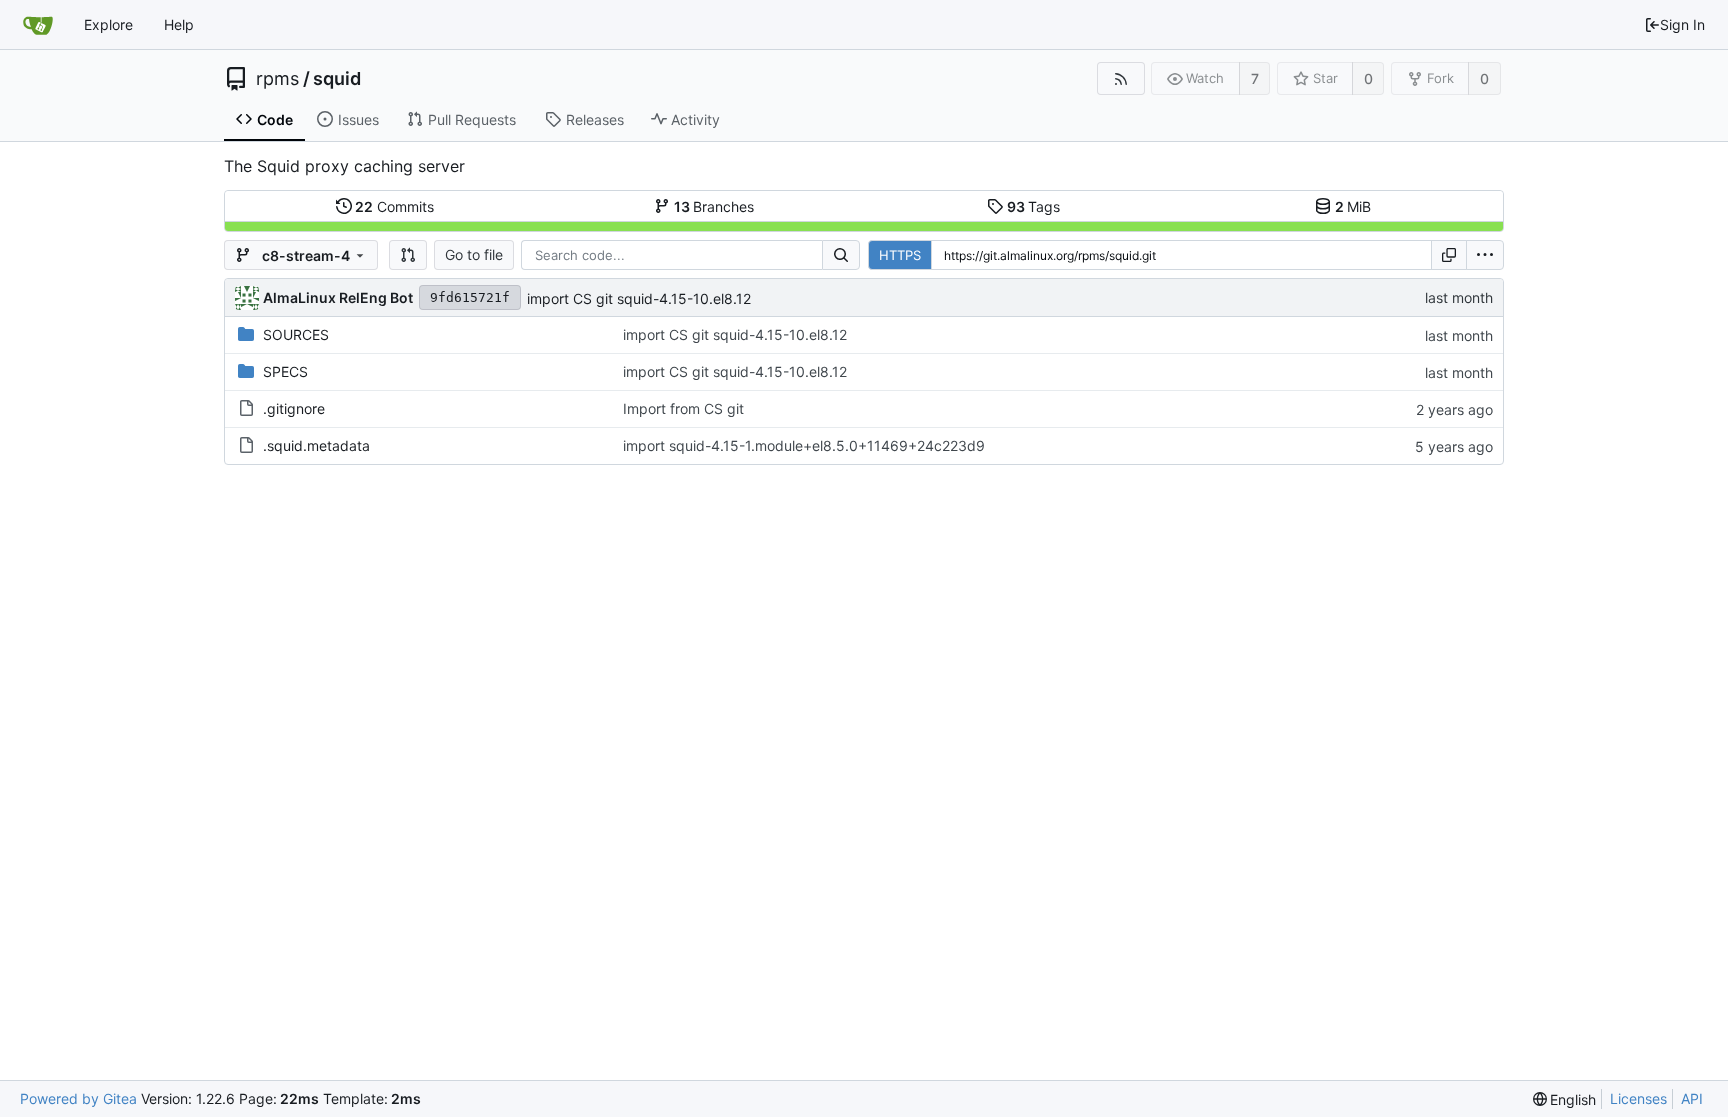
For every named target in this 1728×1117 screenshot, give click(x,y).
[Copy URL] (1449, 255)
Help (179, 24)
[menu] (1485, 255)
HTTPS (900, 255)
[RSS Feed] (1120, 78)
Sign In (1682, 24)
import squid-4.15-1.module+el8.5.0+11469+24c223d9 (804, 445)
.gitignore (294, 408)
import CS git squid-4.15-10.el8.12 (639, 298)
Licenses (1638, 1098)
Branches (714, 206)
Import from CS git (683, 408)
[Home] (38, 25)
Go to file (474, 254)
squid (337, 79)
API (1692, 1098)
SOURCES (296, 334)
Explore (108, 24)
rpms (277, 79)
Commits (394, 206)
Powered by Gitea (78, 1098)
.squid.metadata (316, 445)
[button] (408, 255)
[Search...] (841, 255)
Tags (1034, 206)
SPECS (285, 371)
